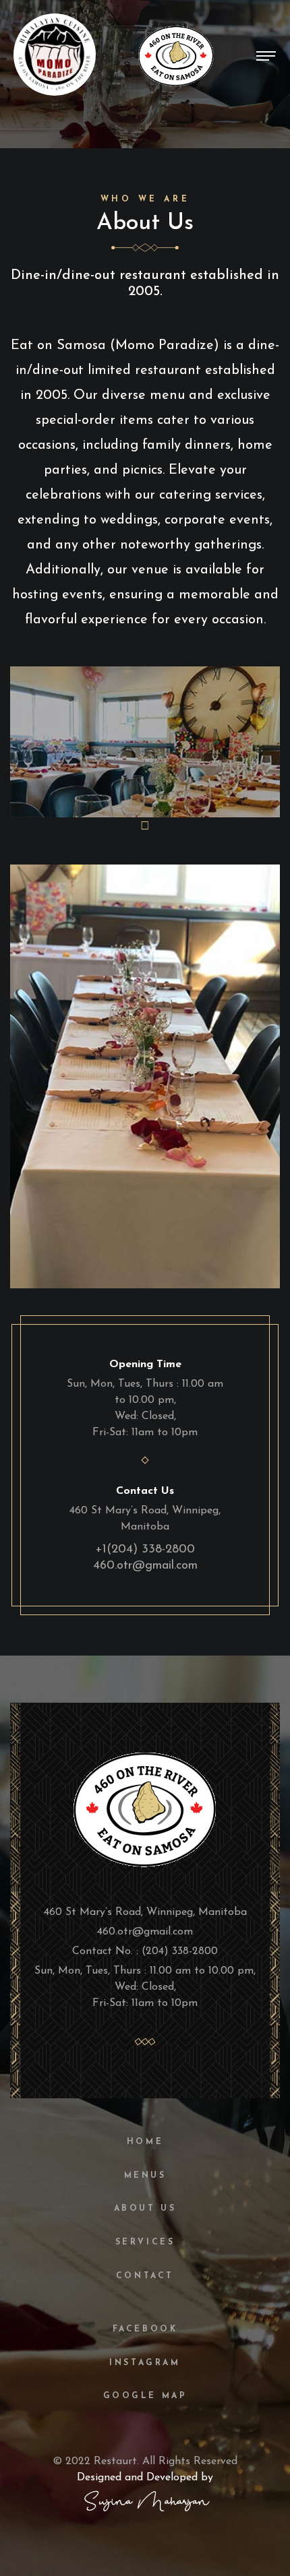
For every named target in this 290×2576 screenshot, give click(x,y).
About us (145, 2209)
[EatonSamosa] (145, 1806)
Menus (145, 2176)
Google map (145, 2396)
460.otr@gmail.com (145, 1566)
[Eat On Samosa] (176, 55)
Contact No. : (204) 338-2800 (145, 1951)
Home (145, 2142)
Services (145, 2242)
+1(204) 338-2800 (145, 1550)
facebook (145, 2329)
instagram (145, 2363)
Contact (145, 2276)
